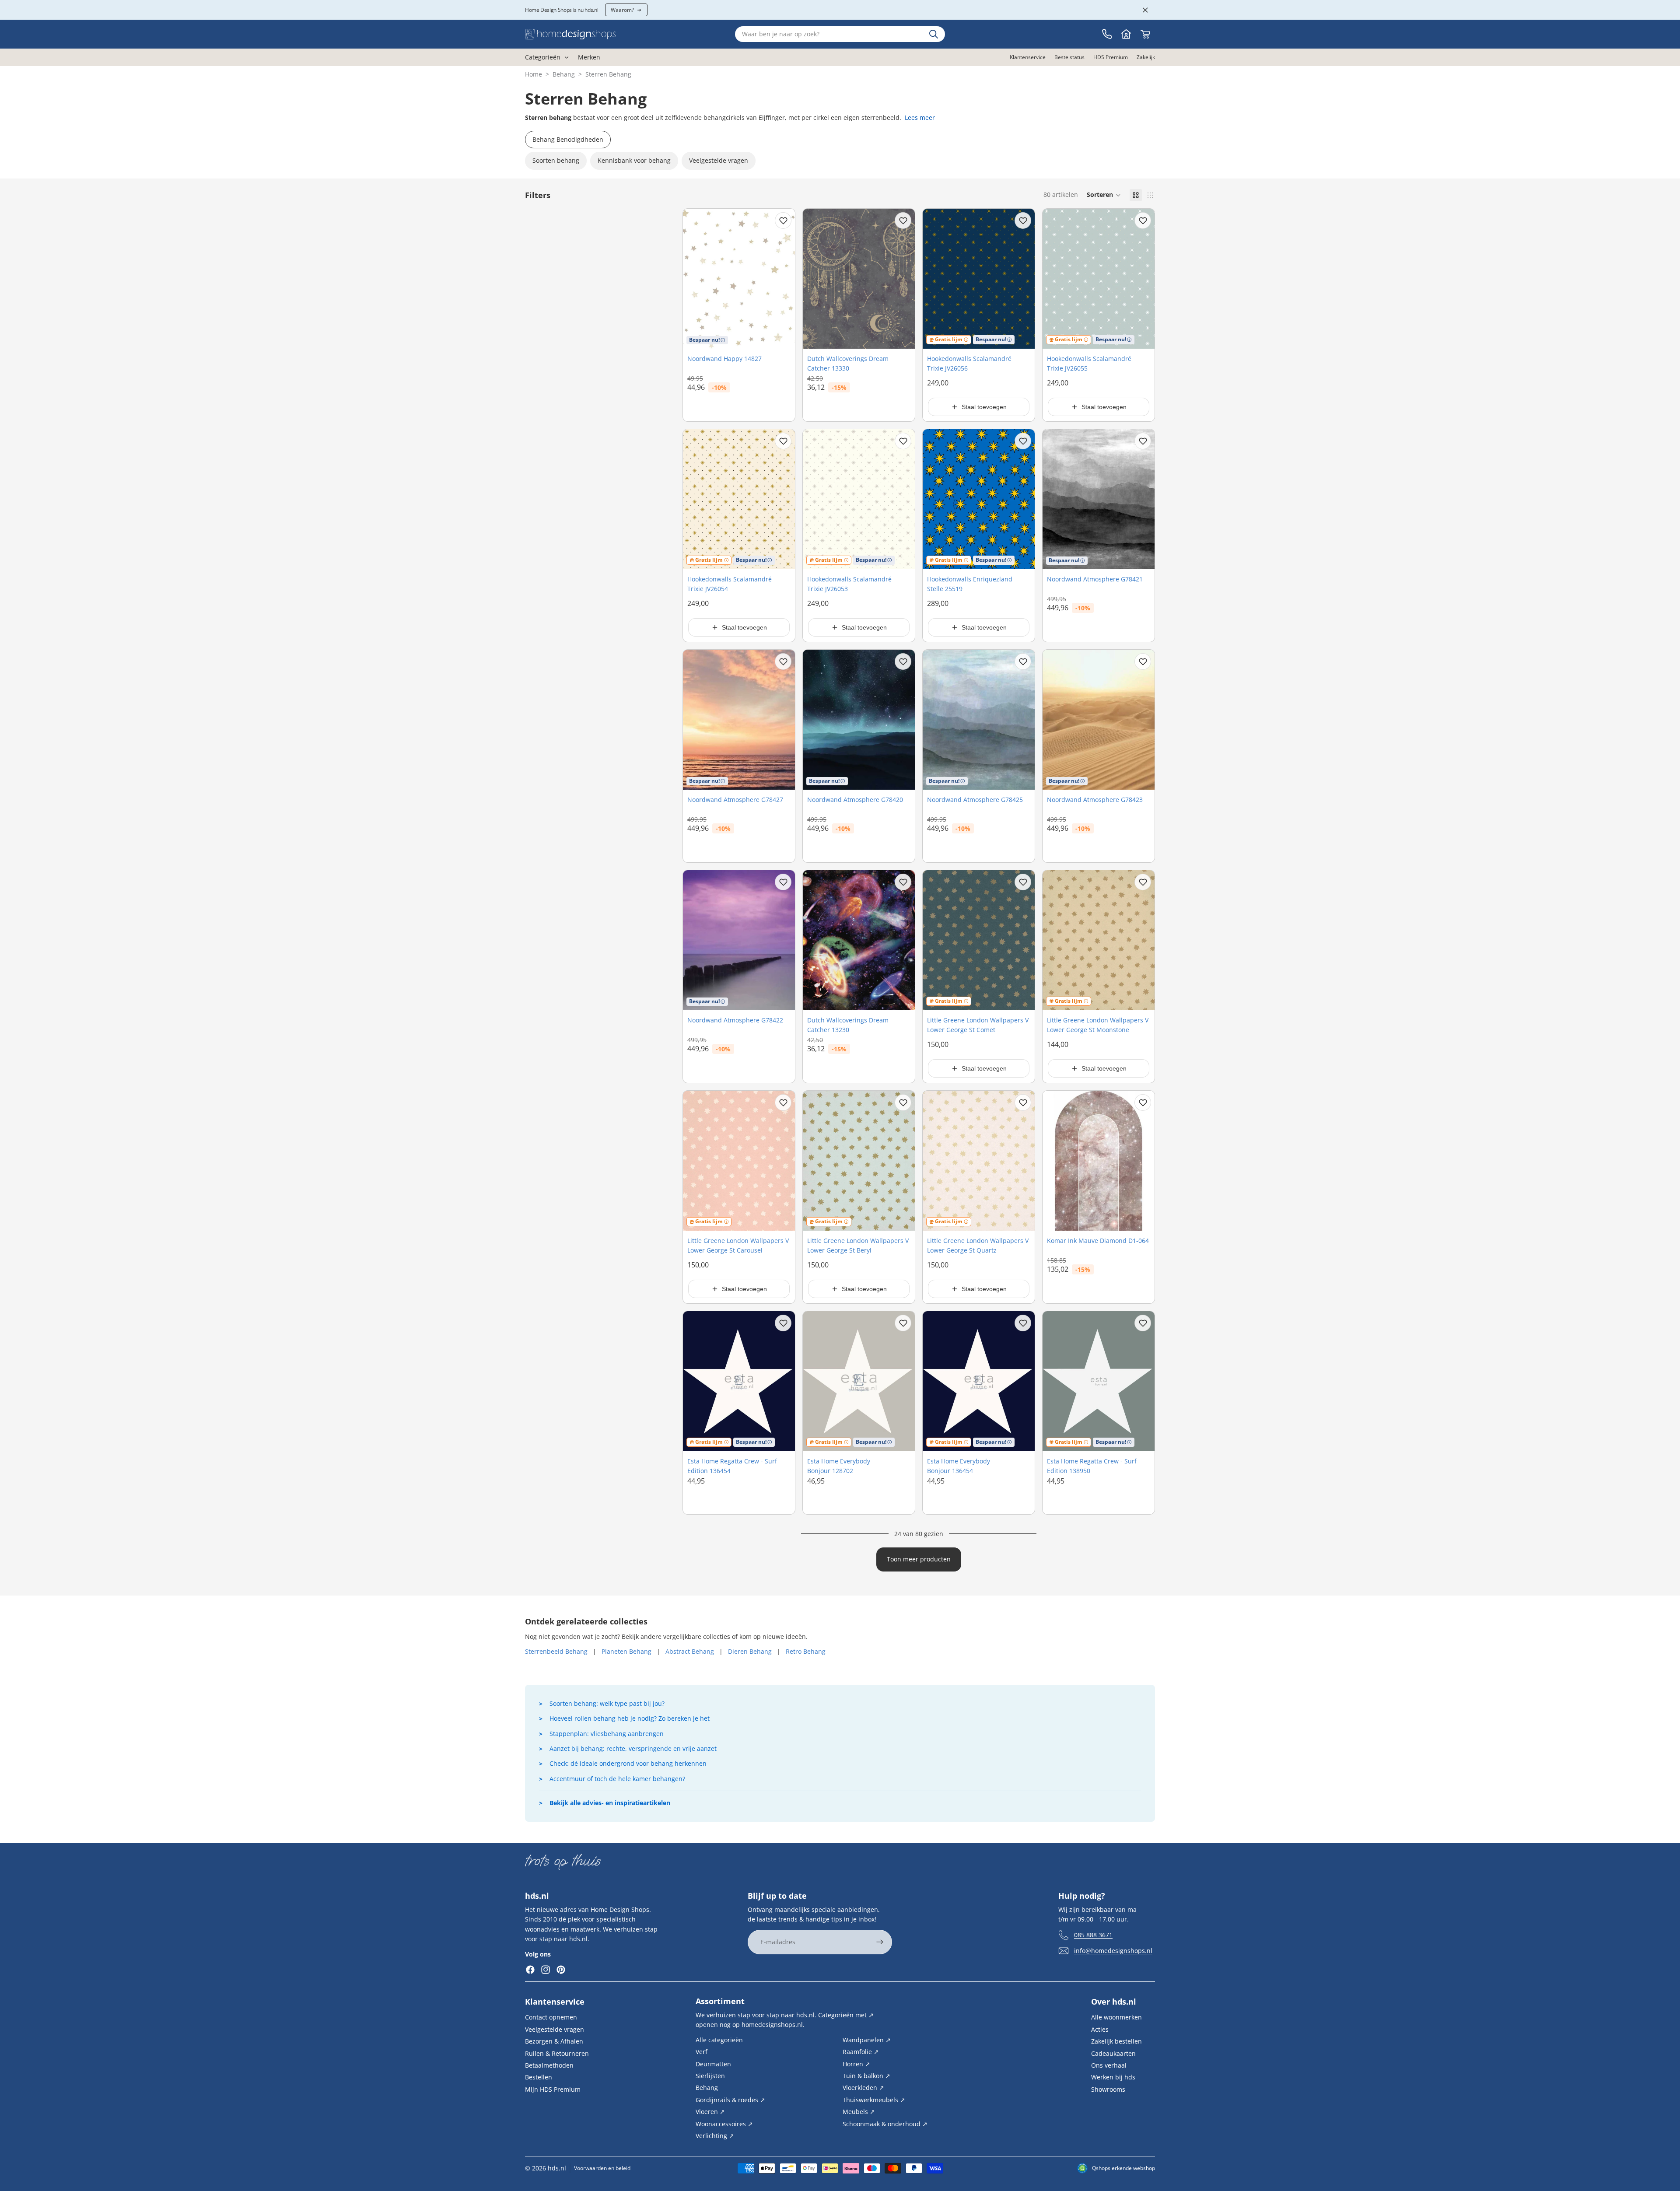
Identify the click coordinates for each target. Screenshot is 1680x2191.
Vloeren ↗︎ (710, 2112)
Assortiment (720, 2001)
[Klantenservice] (1107, 34)
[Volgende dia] (782, 1161)
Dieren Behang (750, 1651)
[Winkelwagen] (1145, 34)
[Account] (1126, 34)
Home (534, 74)
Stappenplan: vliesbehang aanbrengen (607, 1734)
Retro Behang (806, 1651)
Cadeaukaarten (1113, 2053)
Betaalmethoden (549, 2065)
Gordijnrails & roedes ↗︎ (730, 2099)
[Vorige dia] (696, 1161)
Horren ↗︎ (856, 2063)
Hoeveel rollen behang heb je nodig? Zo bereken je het (630, 1718)
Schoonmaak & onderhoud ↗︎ (885, 2123)
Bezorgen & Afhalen (554, 2041)
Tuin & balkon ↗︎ (866, 2076)
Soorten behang (556, 160)
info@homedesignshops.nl (1113, 1950)
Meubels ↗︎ (859, 2112)
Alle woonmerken (1116, 2017)
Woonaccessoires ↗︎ (724, 2123)
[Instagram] (546, 1970)
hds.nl (557, 2168)
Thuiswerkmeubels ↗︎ (874, 2099)
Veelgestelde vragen (719, 160)
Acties (1100, 2029)
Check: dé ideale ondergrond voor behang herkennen (628, 1763)
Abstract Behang (690, 1651)
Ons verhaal (1109, 2065)
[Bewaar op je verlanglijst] (783, 220)
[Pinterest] (561, 1970)
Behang (564, 74)
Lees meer (920, 117)
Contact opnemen (551, 2017)
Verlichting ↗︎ (715, 2136)
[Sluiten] (1145, 10)
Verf (702, 2052)
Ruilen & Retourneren (557, 2053)
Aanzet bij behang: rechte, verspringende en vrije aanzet (633, 1748)
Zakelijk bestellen (1116, 2041)
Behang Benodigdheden (568, 139)
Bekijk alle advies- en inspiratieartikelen (610, 1803)
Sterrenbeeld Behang (556, 1651)
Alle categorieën (719, 2039)
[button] (1104, 195)
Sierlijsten (710, 2076)
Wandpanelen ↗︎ (867, 2039)
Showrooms (1108, 2089)
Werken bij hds (1113, 2077)
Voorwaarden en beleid (602, 2168)
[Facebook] (530, 1970)
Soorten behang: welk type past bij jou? (607, 1703)
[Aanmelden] (880, 1942)
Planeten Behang (626, 1651)
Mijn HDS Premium (553, 2089)
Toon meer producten (919, 1559)
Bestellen (539, 2077)
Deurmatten (713, 2063)
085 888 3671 (1093, 1934)
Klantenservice (555, 2002)
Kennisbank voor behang (634, 160)
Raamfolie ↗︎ (861, 2052)
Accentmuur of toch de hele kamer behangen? (617, 1779)
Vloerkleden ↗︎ (863, 2088)
